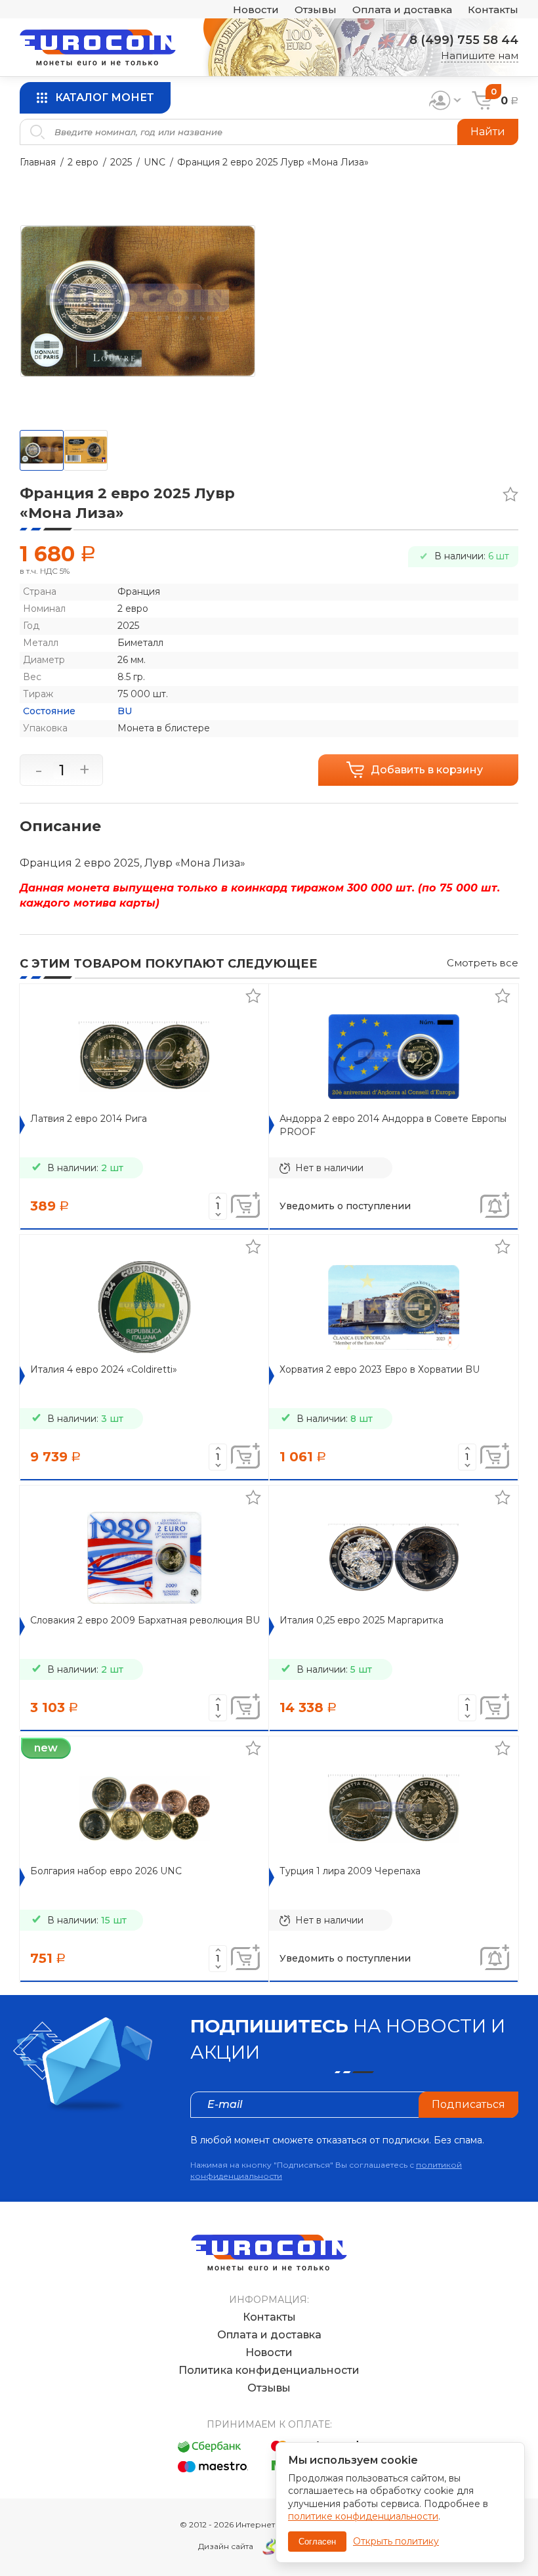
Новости (256, 10)
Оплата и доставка (402, 10)
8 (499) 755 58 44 (464, 40)
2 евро (83, 162)
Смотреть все (483, 963)
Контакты (493, 10)
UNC (155, 162)
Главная (38, 162)
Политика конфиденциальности (269, 2370)
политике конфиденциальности (363, 2516)
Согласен (317, 2542)
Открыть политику (396, 2541)
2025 (121, 162)
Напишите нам (480, 55)
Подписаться (468, 2104)
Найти (488, 132)
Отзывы (316, 10)
